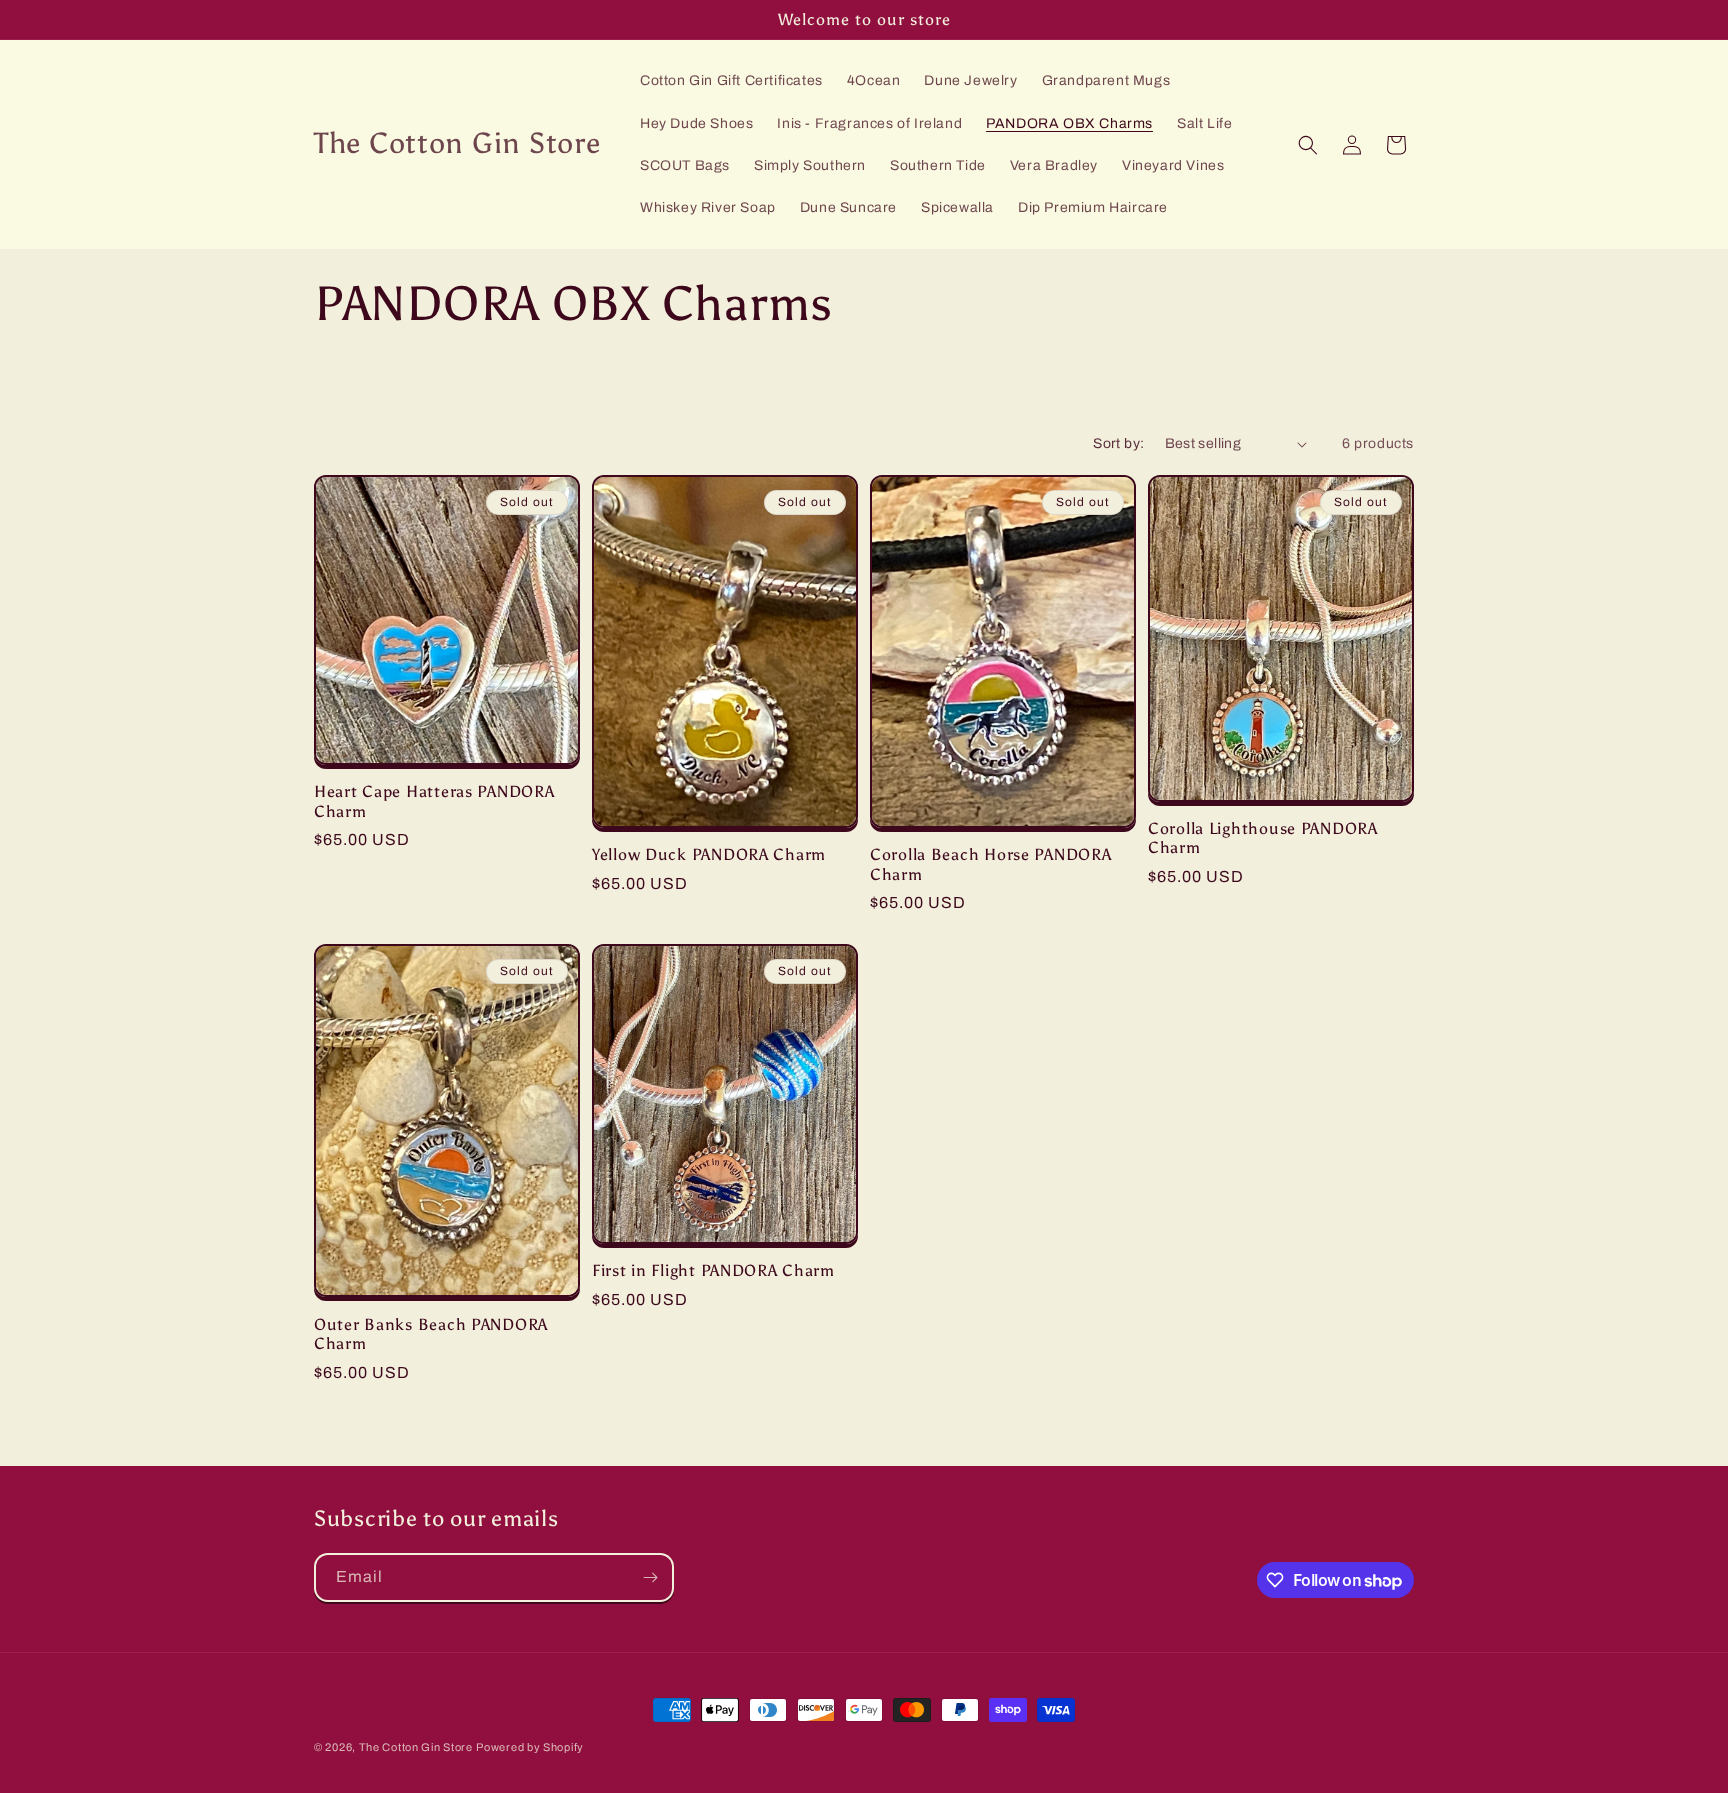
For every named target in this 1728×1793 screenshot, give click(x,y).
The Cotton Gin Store (416, 1747)
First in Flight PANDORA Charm (713, 1270)
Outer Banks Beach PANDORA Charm (431, 1334)
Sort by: (1118, 443)
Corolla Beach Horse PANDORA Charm (990, 864)
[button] (1308, 145)
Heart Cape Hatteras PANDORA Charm (434, 801)
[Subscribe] (650, 1577)
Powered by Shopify (530, 1747)
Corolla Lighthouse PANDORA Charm (1263, 838)
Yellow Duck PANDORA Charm (709, 854)
